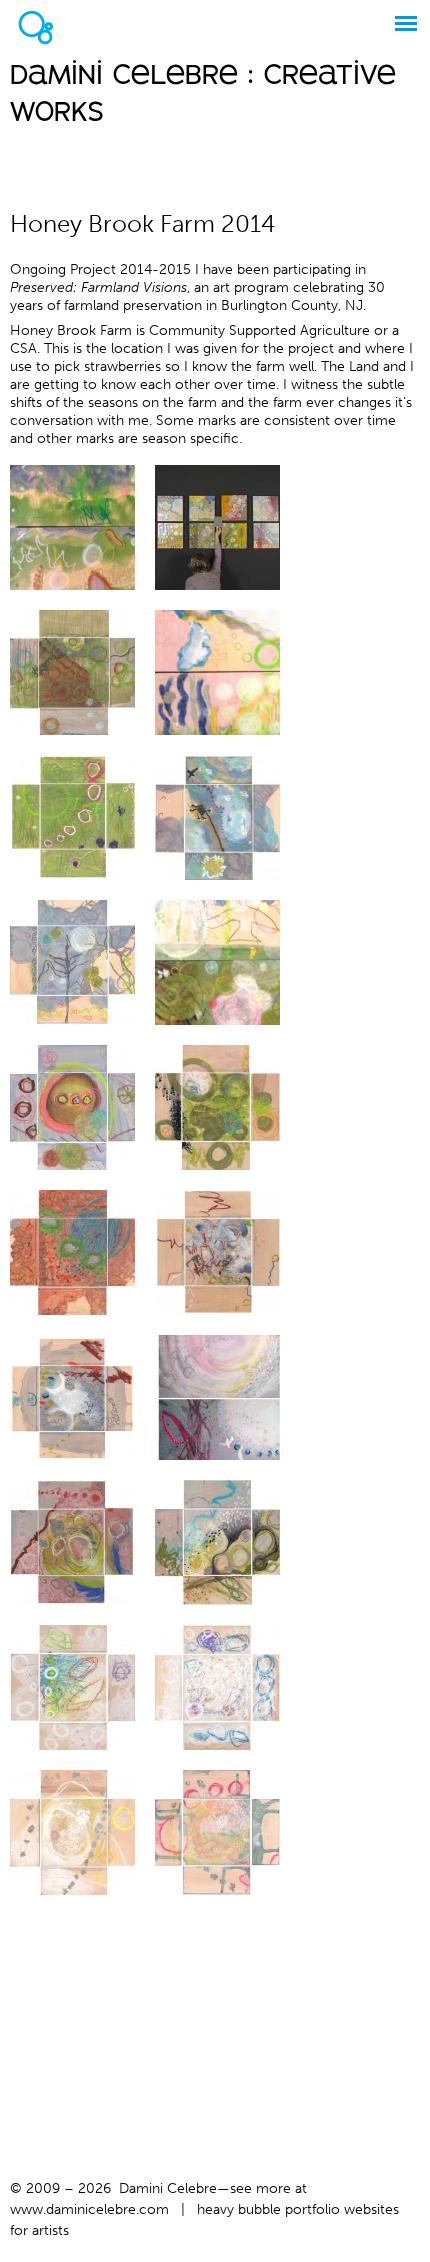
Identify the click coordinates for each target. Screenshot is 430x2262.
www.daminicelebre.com (89, 2209)
